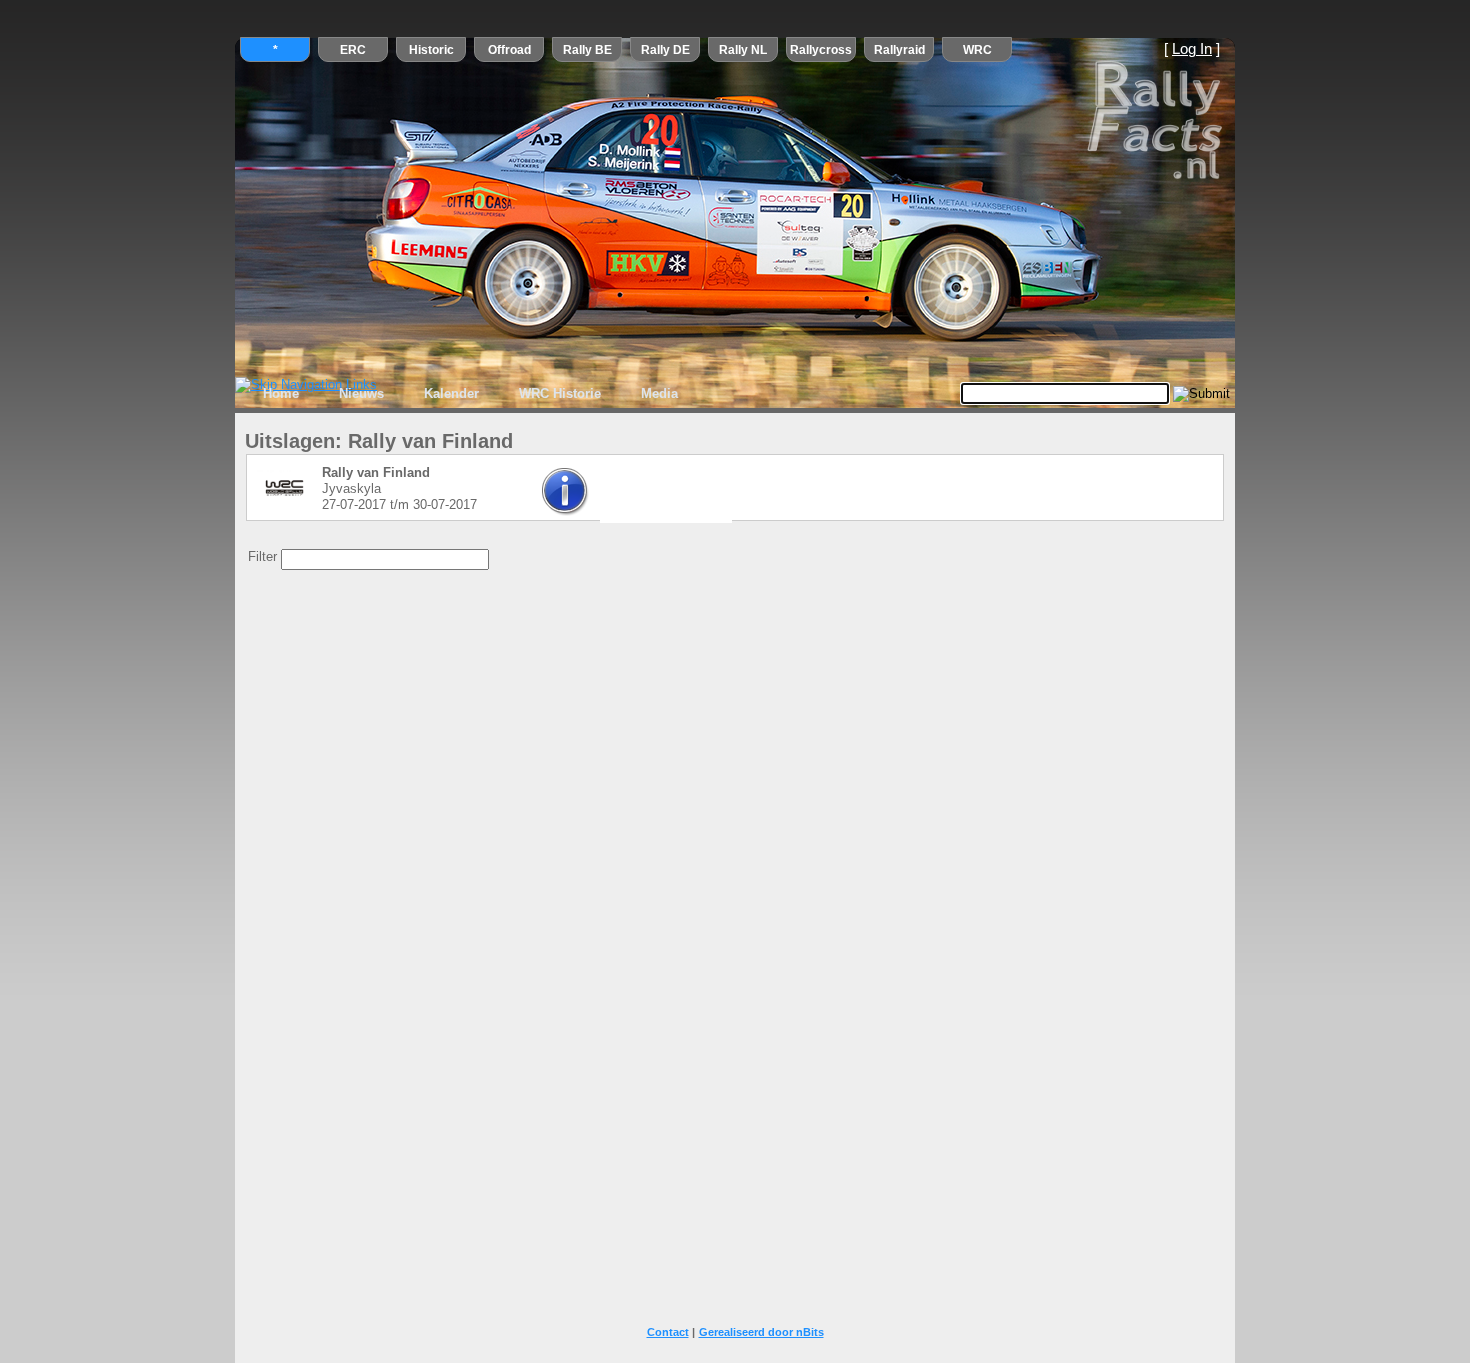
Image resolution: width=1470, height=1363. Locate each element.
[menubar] (470, 394)
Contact (668, 1332)
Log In (1192, 49)
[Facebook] (661, 499)
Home (281, 393)
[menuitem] (281, 394)
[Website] (703, 499)
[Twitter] (619, 499)
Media (659, 393)
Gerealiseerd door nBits (761, 1332)
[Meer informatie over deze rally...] (566, 511)
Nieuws (361, 393)
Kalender (451, 393)
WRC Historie (560, 393)
